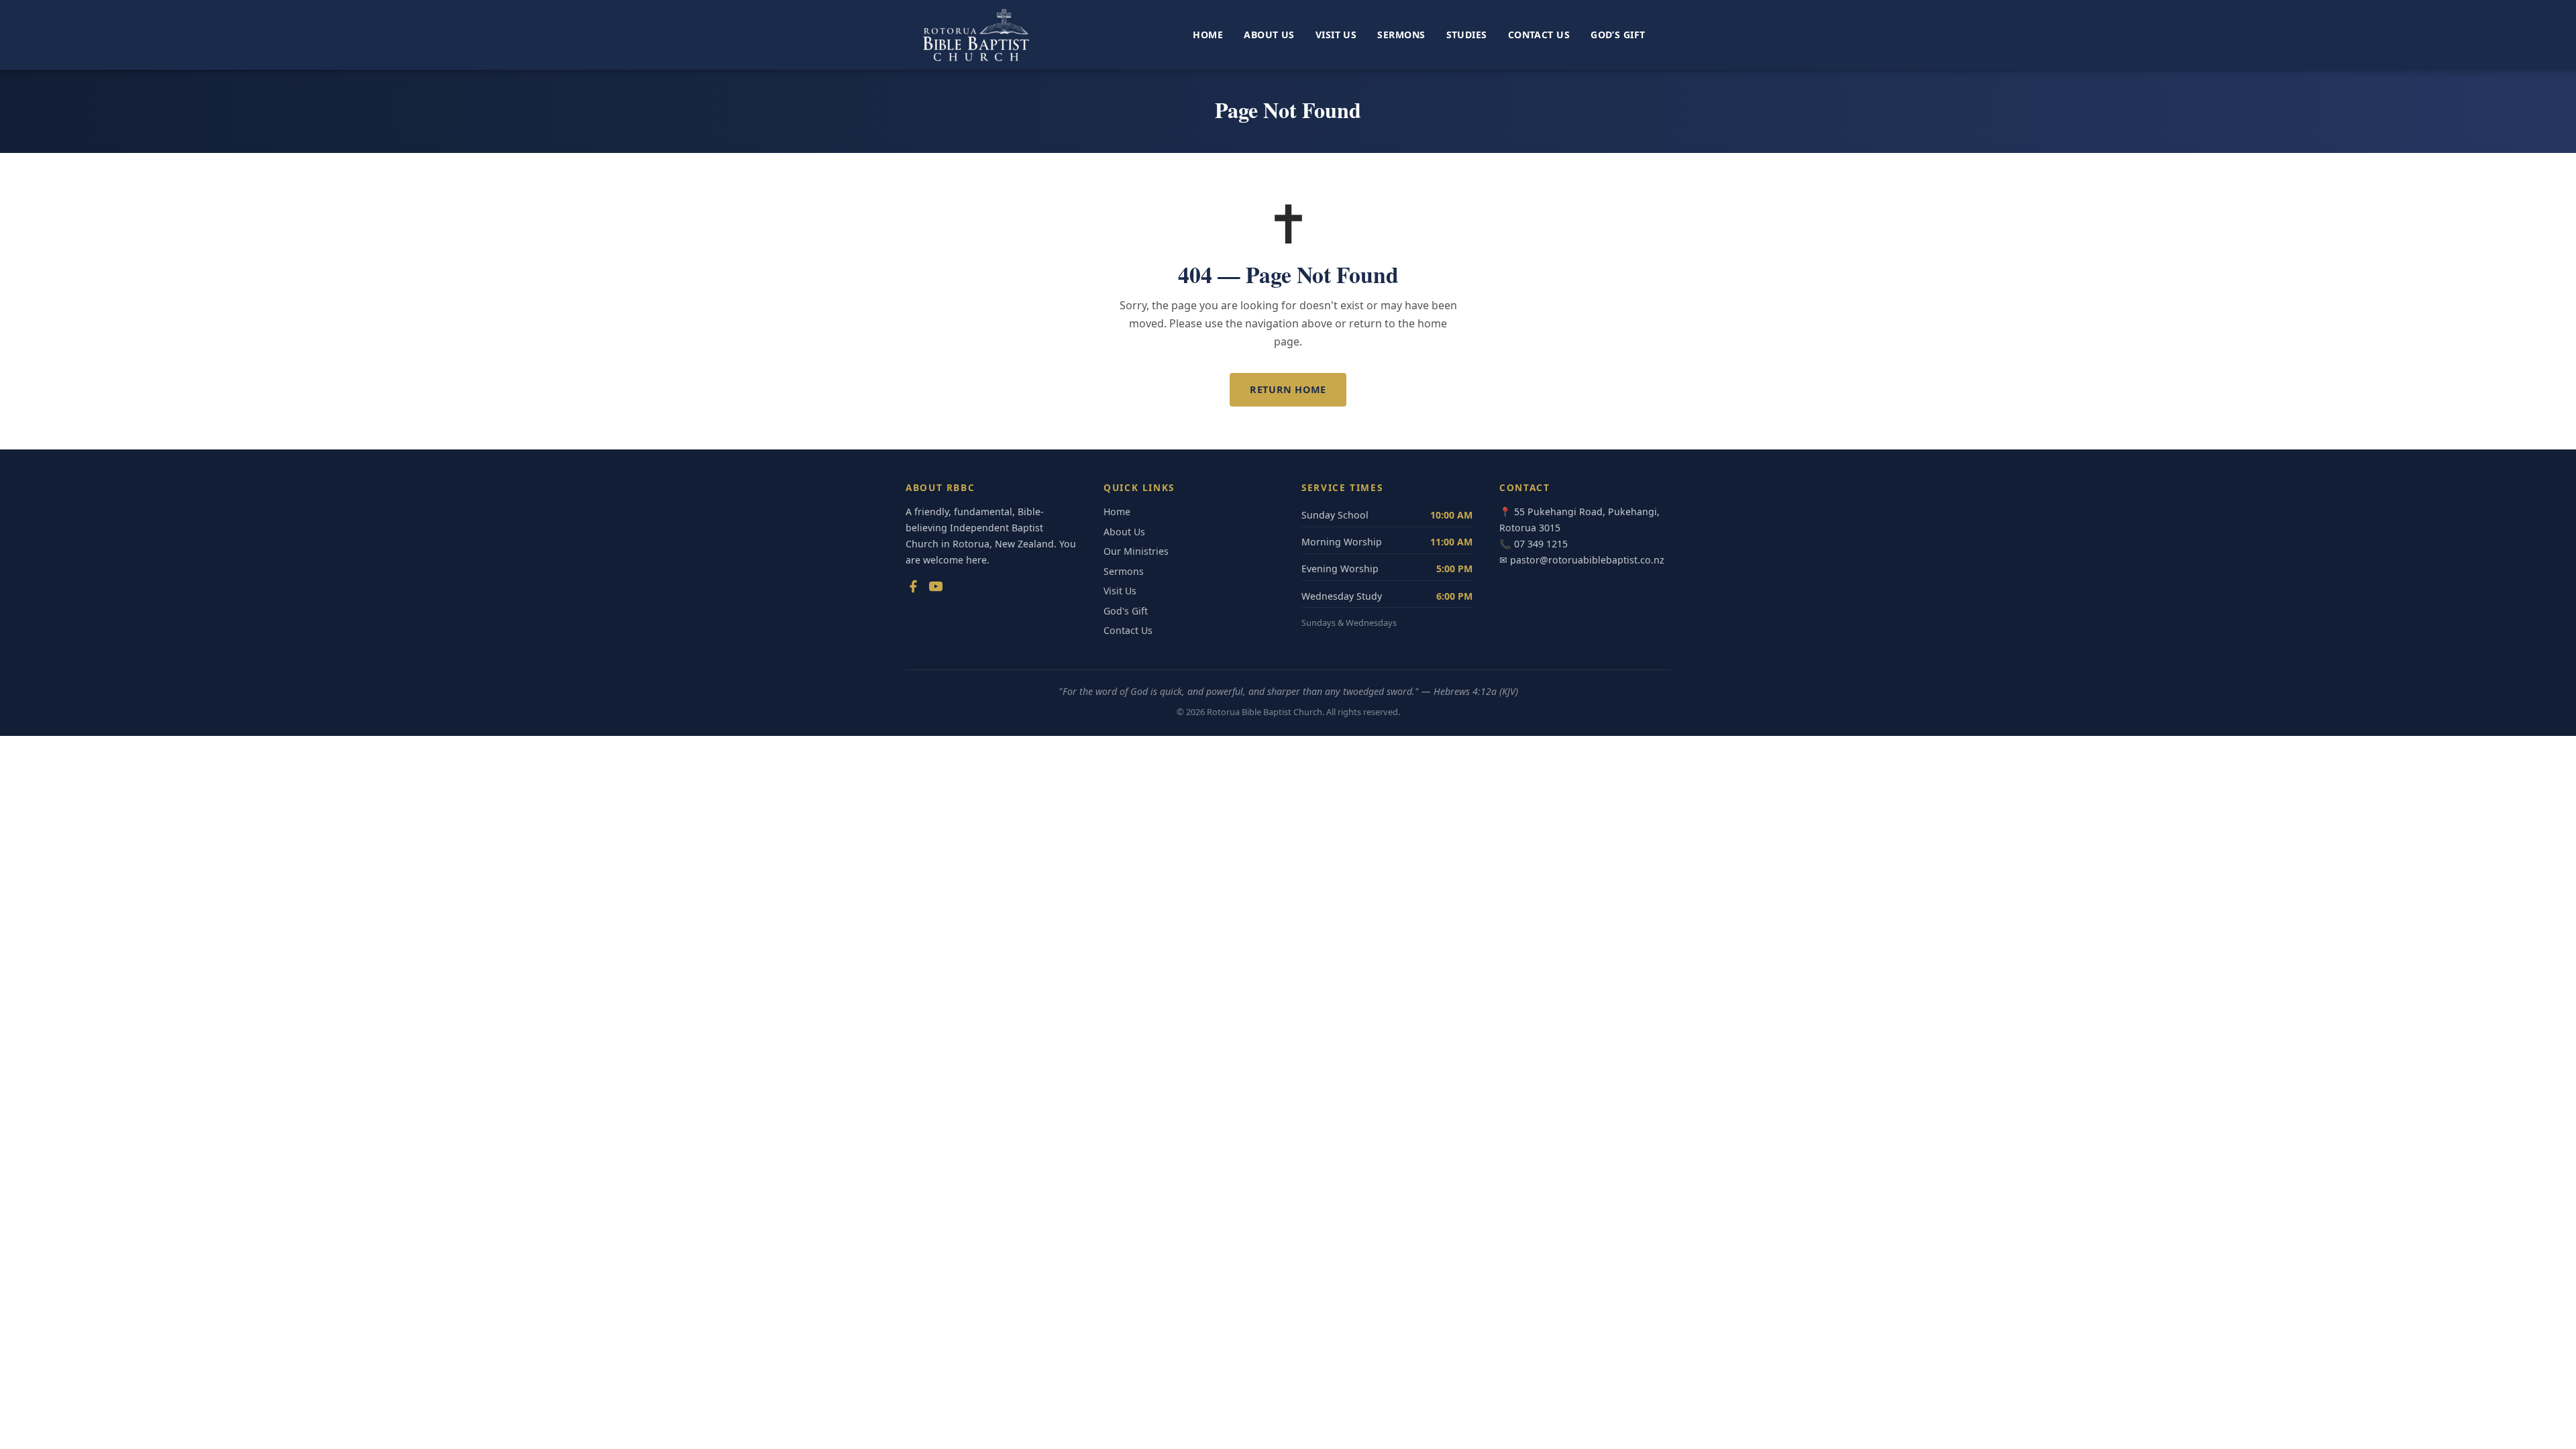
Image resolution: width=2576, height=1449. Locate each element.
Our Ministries (1136, 551)
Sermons (1401, 35)
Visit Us (1336, 35)
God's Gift (1126, 611)
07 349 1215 (1541, 544)
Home (1208, 35)
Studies (1467, 35)
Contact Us (1539, 35)
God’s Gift (1618, 35)
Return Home (1288, 389)
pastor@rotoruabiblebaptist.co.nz (1587, 560)
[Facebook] (913, 589)
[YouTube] (936, 589)
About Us (1269, 35)
